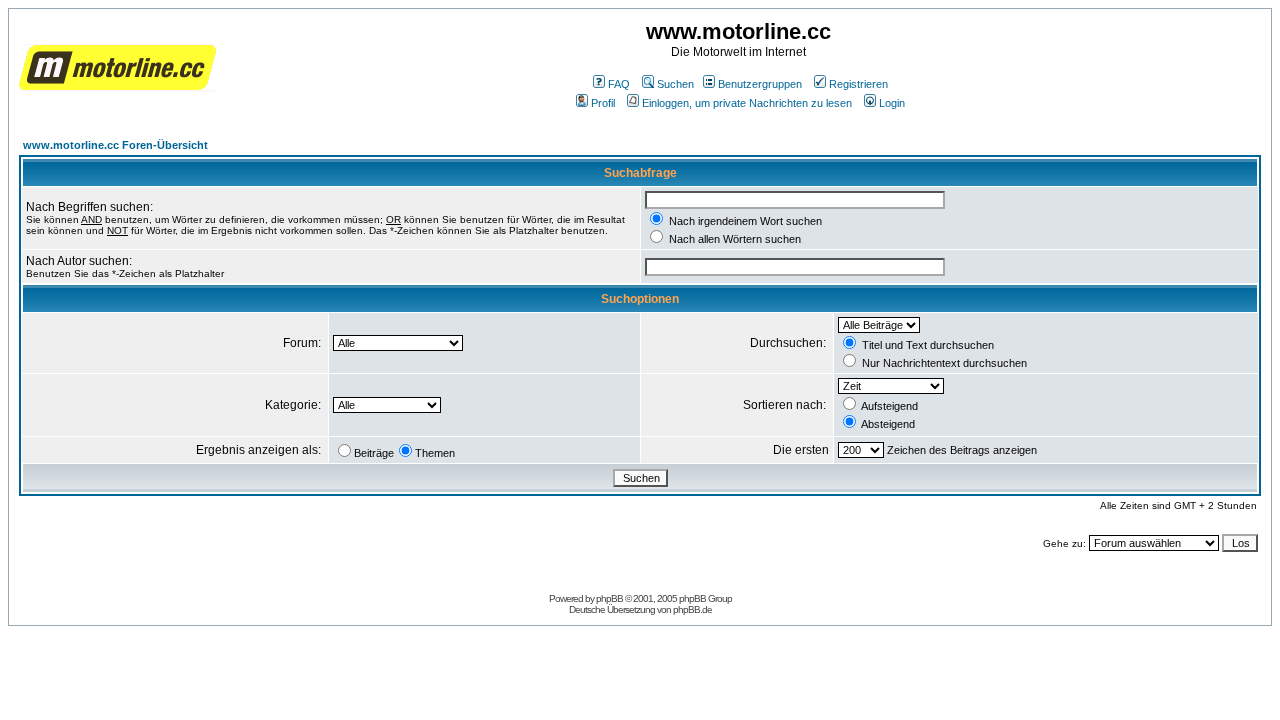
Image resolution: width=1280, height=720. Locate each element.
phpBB (609, 598)
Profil (603, 103)
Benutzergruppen (760, 84)
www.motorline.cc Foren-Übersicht (115, 145)
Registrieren (858, 84)
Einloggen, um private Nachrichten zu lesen (747, 103)
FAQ (619, 84)
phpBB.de (692, 609)
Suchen (675, 84)
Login (892, 103)
